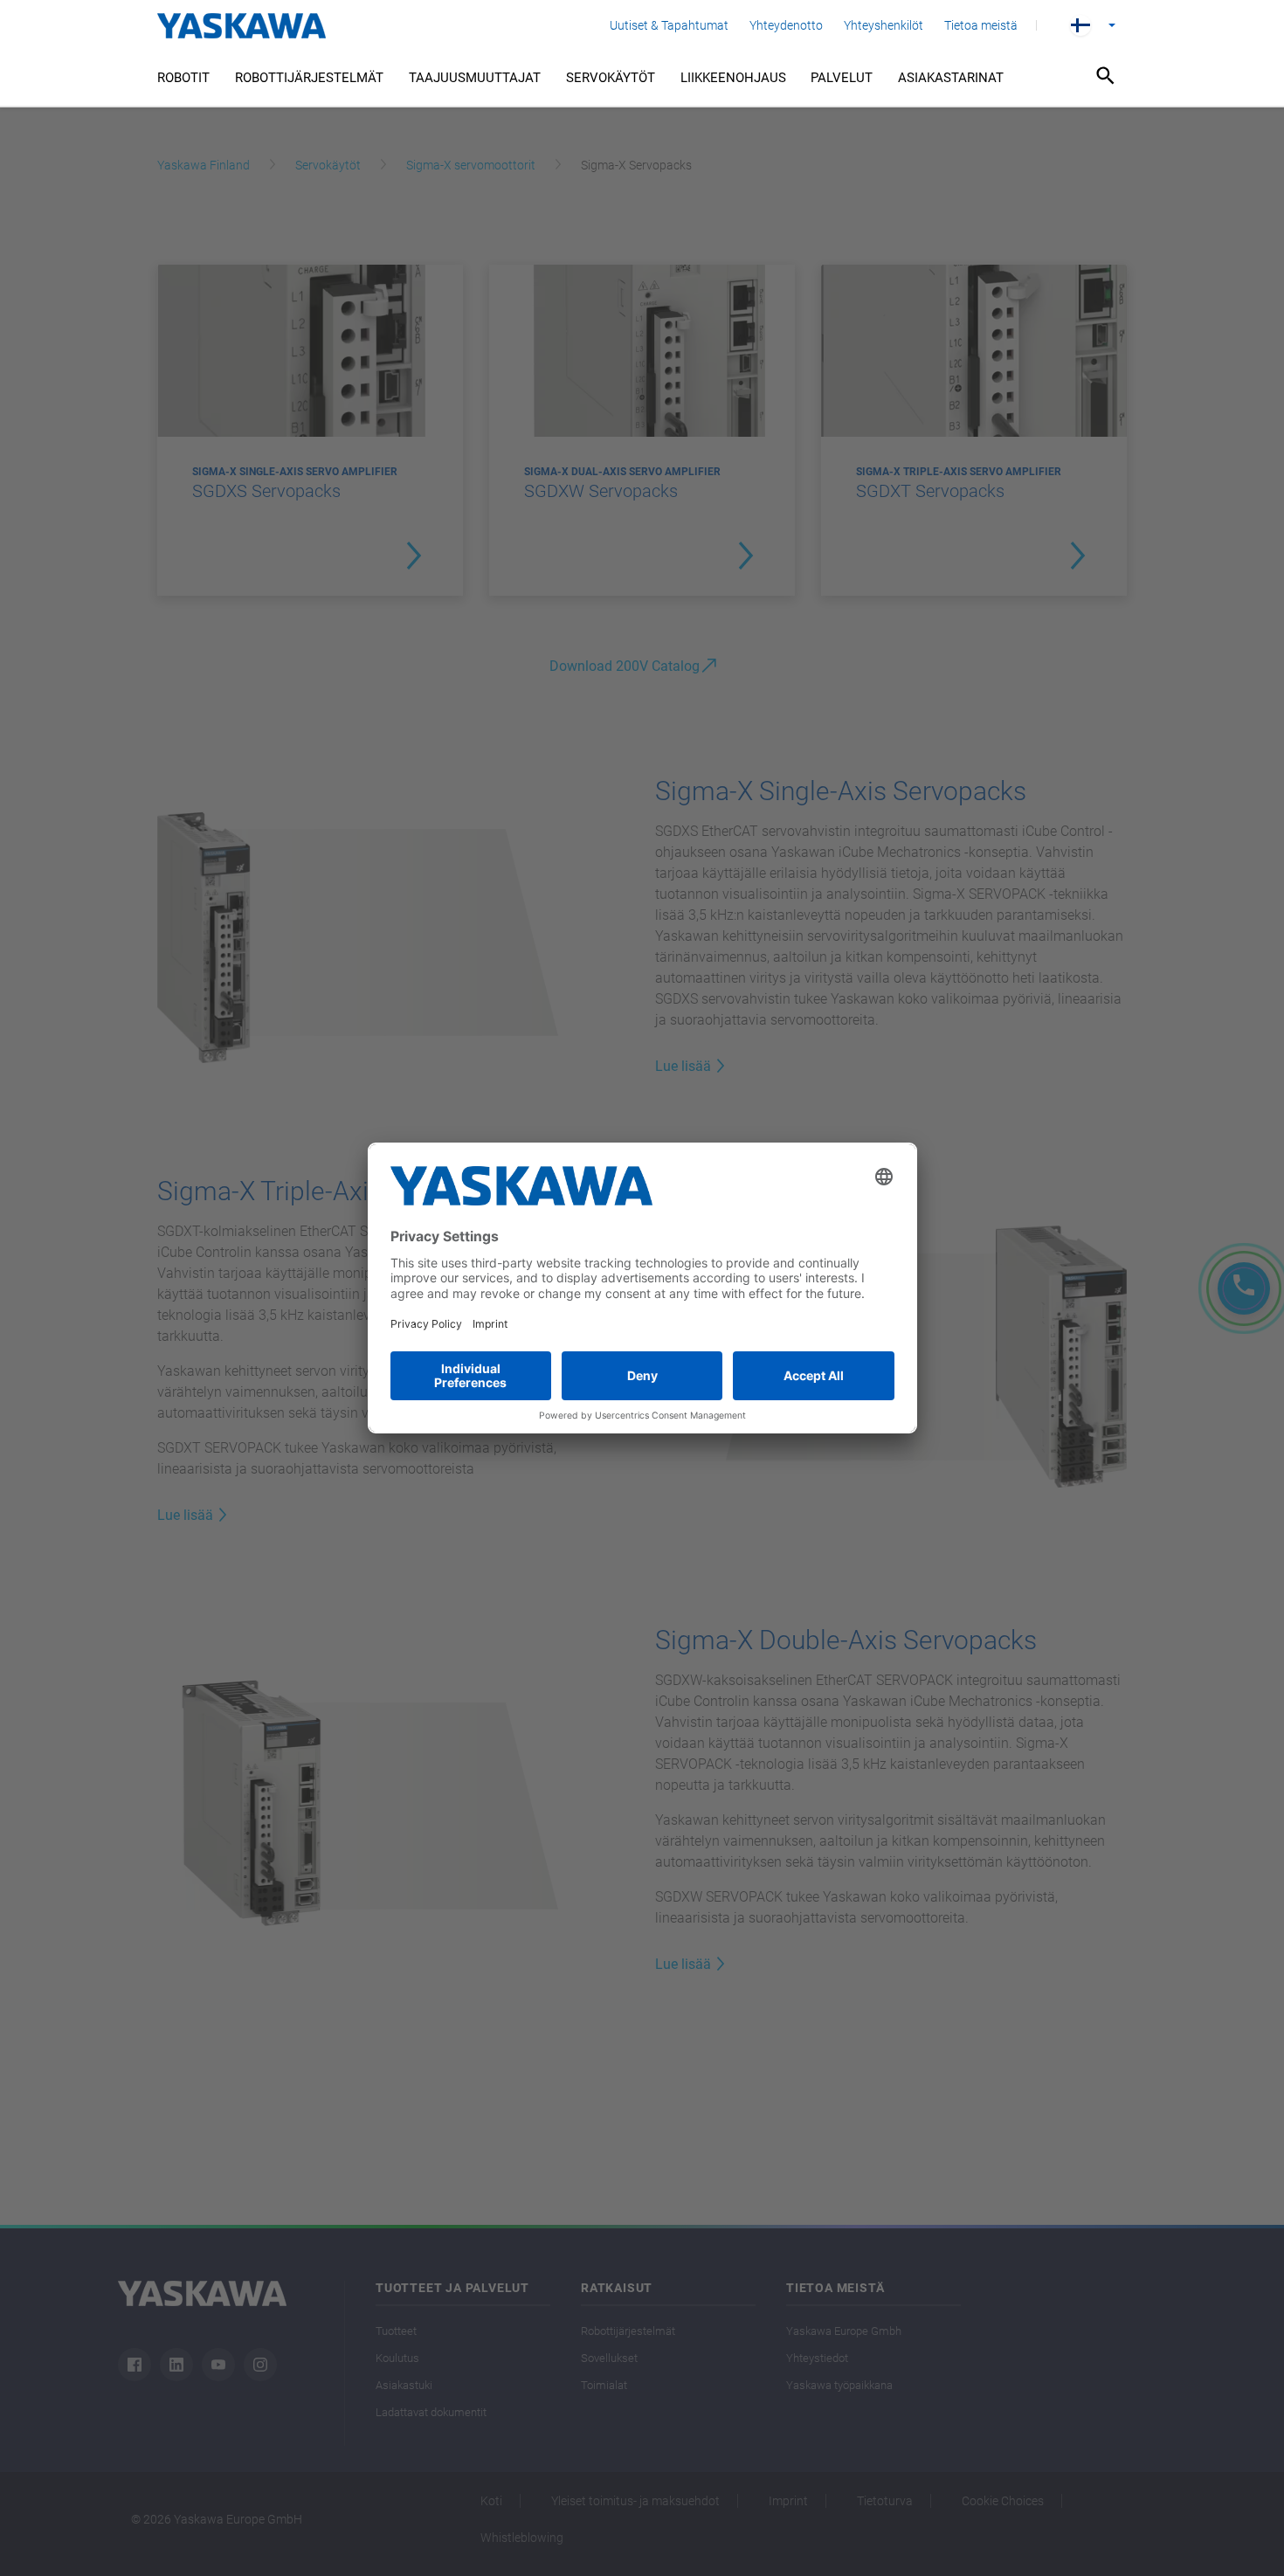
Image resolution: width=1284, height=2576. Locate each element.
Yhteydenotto (786, 25)
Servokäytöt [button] (611, 78)
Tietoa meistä (981, 25)
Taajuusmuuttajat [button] (475, 78)
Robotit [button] (183, 78)
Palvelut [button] (842, 78)
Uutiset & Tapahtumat (669, 25)
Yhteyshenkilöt (884, 25)
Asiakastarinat (951, 78)
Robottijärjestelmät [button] (309, 78)
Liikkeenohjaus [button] (733, 78)
